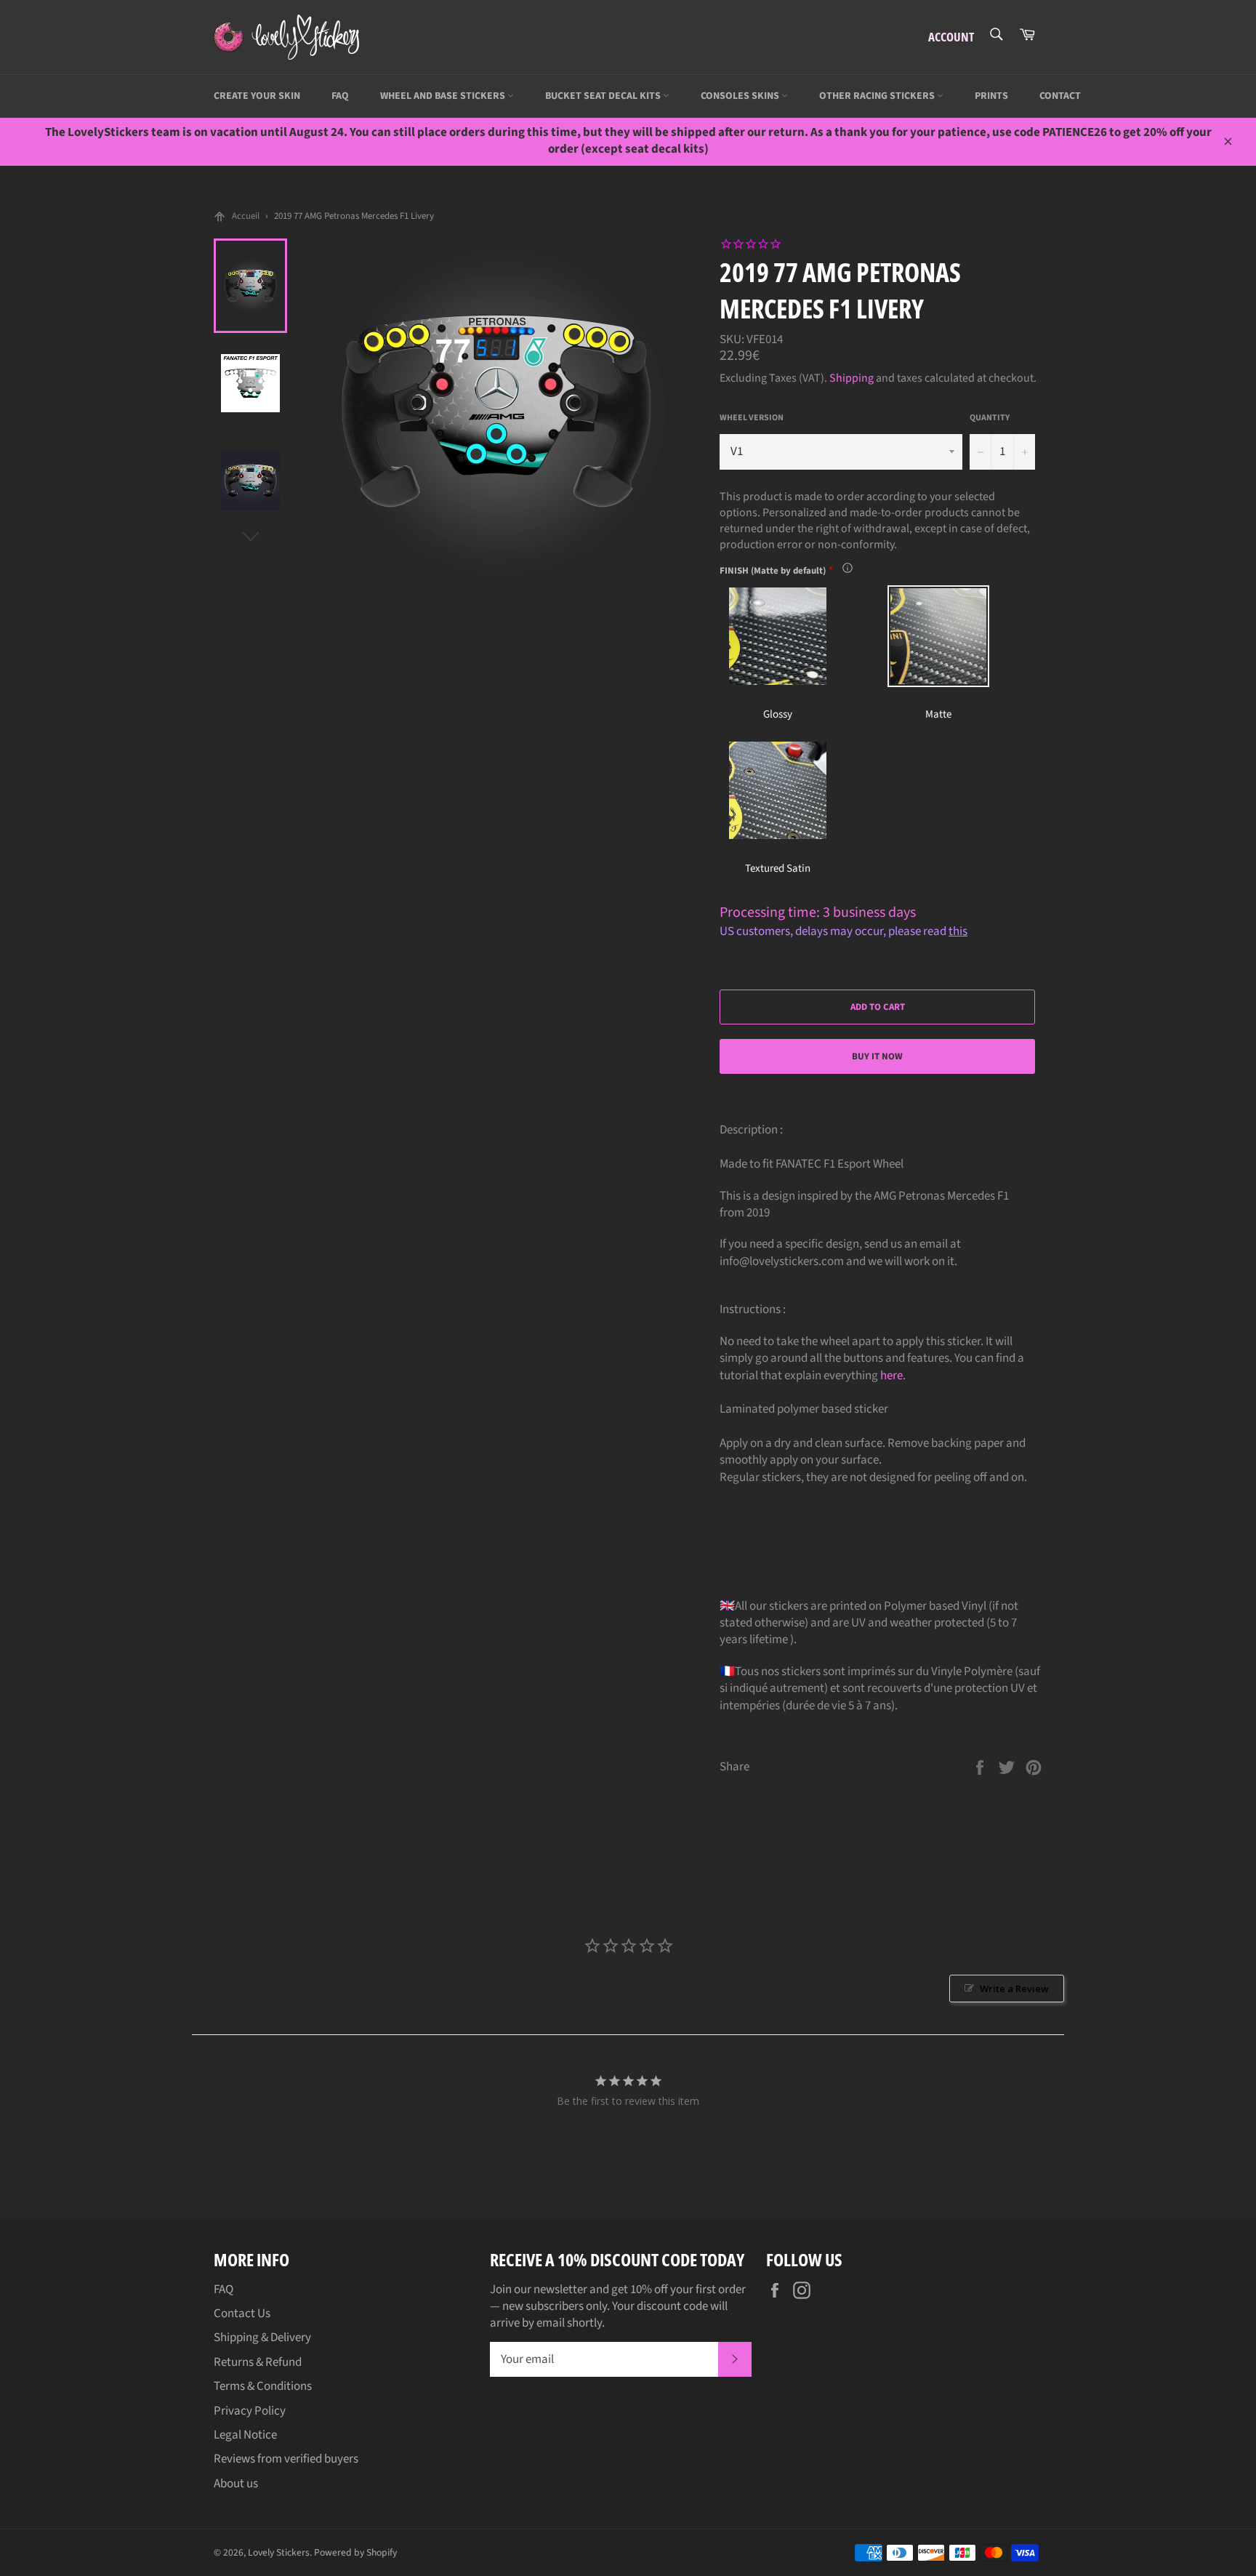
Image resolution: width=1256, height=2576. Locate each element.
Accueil (246, 216)
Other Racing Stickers (878, 96)
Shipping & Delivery (262, 2338)
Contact (1060, 96)
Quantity (990, 418)
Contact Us (242, 2314)
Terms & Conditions (263, 2386)
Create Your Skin (257, 96)
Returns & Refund (258, 2362)
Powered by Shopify (355, 2552)
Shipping (852, 378)
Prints (991, 96)
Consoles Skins (741, 96)
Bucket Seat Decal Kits (604, 96)
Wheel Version (752, 418)
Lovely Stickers (279, 2552)
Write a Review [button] (1014, 1989)
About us (236, 2484)
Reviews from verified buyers (286, 2459)
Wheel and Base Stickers (444, 96)
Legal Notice (245, 2435)
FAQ (340, 96)
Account (951, 37)
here (891, 1376)
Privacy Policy (250, 2411)
